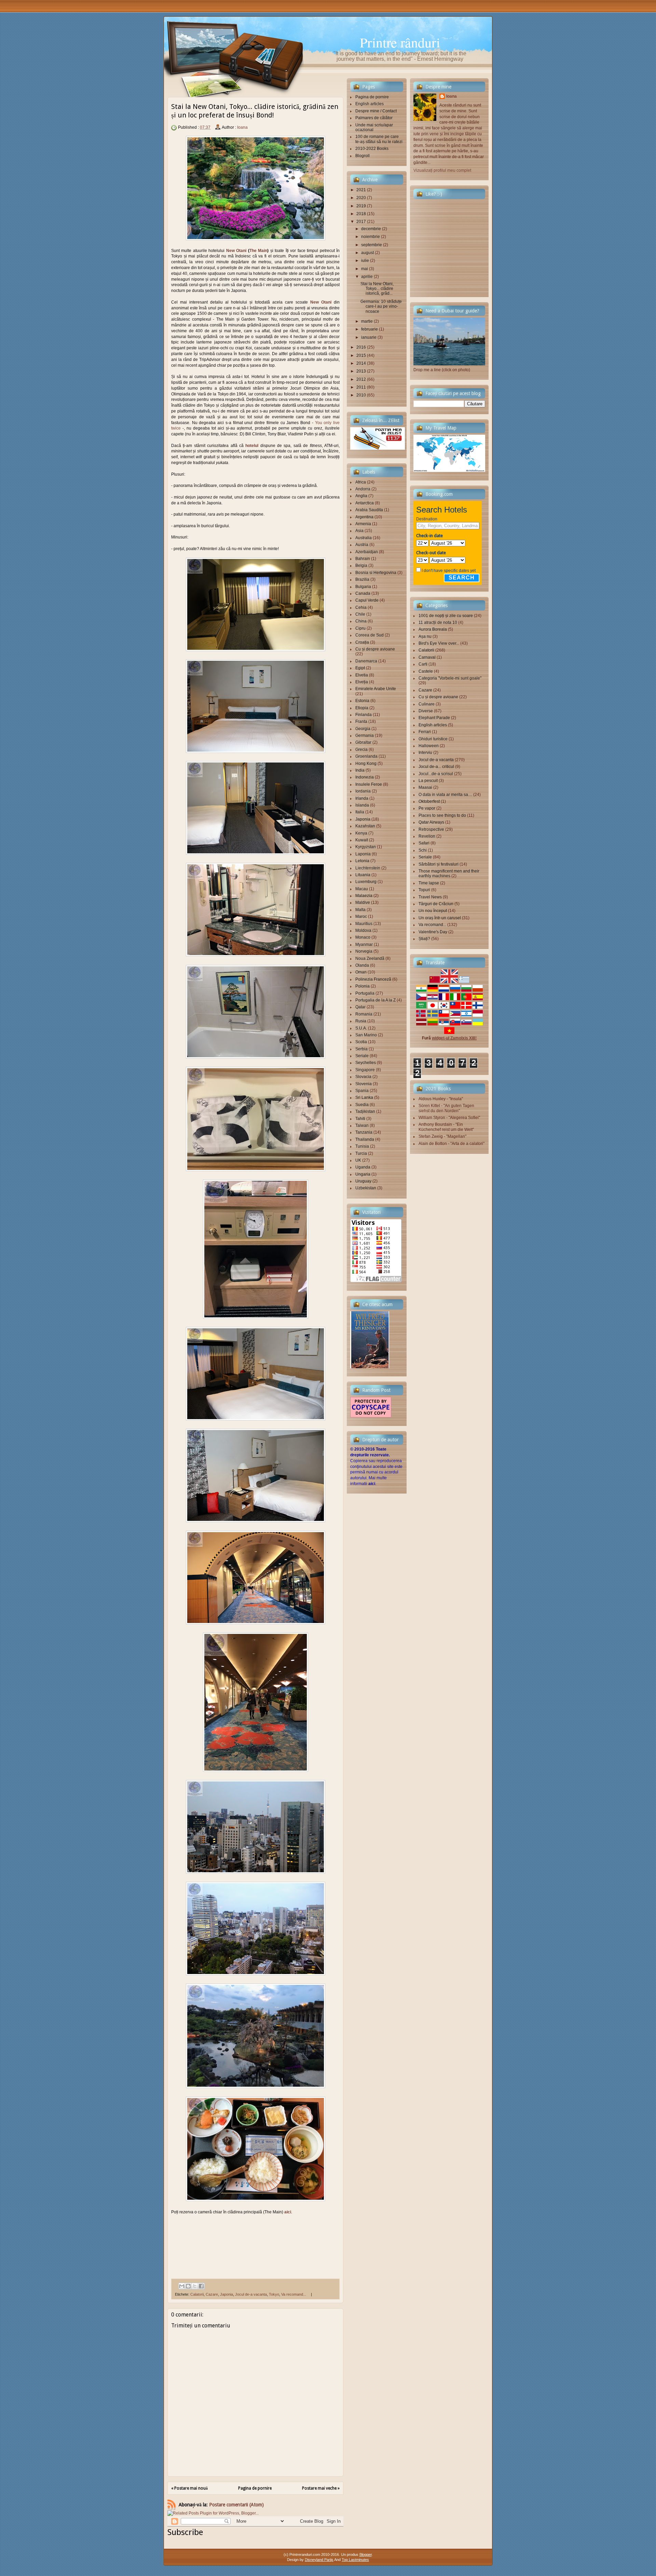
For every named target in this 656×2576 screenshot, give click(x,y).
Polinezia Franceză (373, 979)
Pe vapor (427, 808)
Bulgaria (363, 587)
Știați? (424, 939)
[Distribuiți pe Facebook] (201, 2286)
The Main (258, 251)
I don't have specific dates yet (449, 571)
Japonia (227, 2294)
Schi (423, 850)
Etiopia (362, 708)
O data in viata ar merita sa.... (445, 795)
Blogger (366, 2554)
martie (367, 321)
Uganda (363, 1167)
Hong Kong (366, 764)
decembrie (371, 229)
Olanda (362, 965)
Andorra (363, 489)
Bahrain (363, 559)
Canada (363, 593)
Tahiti (360, 1119)
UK (358, 1160)
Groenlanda (366, 756)
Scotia (361, 1042)
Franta (361, 722)
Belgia (361, 565)
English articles (370, 104)
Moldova (363, 930)
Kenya (361, 833)
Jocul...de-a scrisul (436, 774)
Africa (361, 482)
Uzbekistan (366, 1188)
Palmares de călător (374, 118)
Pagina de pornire (255, 2488)
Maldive (363, 902)
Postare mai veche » (321, 2488)
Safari (424, 843)
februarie (370, 329)
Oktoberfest (429, 801)
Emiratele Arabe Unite (376, 689)
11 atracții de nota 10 (438, 622)
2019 (361, 206)
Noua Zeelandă (370, 958)
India (360, 770)
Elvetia (362, 675)
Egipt (360, 668)
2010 (361, 395)
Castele (426, 671)
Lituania (363, 875)
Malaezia (364, 896)
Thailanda (365, 1139)
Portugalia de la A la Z (375, 1000)
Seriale (362, 1056)
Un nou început (433, 911)
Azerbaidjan (367, 552)
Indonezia (365, 777)
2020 (361, 198)
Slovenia (364, 1084)
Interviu (425, 753)
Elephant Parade (434, 718)
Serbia (361, 1049)
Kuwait (362, 840)
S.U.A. (361, 1028)
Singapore (365, 1070)
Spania (362, 1091)
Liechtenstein (368, 868)
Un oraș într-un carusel (440, 918)
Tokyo (274, 2294)
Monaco (363, 937)
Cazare (212, 2294)
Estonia (362, 701)
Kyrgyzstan (366, 847)
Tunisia (362, 1146)
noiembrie (371, 237)
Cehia (361, 607)
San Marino (366, 1035)
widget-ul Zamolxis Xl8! (454, 1038)
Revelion (427, 836)
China (361, 621)
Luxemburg (366, 882)
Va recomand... (294, 2294)
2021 (361, 190)
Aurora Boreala (433, 629)
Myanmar (364, 944)
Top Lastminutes (355, 2560)
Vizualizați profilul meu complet (442, 170)
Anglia (361, 496)
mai (365, 269)
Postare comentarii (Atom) (236, 2505)
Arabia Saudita (369, 510)
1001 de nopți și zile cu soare (446, 616)
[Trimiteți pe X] (195, 2286)
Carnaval (427, 657)
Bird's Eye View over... (439, 643)
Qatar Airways (431, 822)
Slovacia (363, 1077)
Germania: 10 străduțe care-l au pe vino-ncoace (381, 306)
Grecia (361, 750)
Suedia (362, 1105)
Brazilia (362, 579)
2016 (361, 347)
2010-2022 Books (372, 149)
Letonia (362, 861)
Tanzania (364, 1132)
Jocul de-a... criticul (436, 767)
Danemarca (366, 661)
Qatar (360, 1007)
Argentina (364, 517)
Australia (364, 538)
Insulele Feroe (369, 784)
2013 (361, 371)
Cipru (360, 628)
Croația (362, 642)
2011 (361, 387)
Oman (361, 972)
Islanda (362, 805)
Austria (362, 545)
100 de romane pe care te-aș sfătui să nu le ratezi (379, 139)
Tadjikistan (365, 1111)
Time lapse (429, 883)
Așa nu (425, 636)
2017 (361, 222)
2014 (361, 363)
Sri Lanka (364, 1097)
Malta (360, 910)
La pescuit (428, 781)
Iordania (363, 791)
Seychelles (366, 1063)
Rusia (361, 1021)
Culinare (427, 704)
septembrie (372, 245)
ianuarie (369, 337)
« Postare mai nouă (189, 2488)
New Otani (236, 251)
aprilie (367, 277)
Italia (360, 812)
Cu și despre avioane (375, 649)
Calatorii (197, 2294)
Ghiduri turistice (433, 739)
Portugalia (365, 993)
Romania (364, 1014)
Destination (427, 519)
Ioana (242, 127)
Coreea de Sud (370, 635)
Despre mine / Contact (376, 111)
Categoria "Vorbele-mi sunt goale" (450, 678)
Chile (360, 614)
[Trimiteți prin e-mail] (182, 2286)
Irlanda (362, 798)
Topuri (424, 890)
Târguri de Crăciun (436, 904)
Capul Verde (367, 600)
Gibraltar (363, 742)
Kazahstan (365, 826)
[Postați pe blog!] (188, 2286)
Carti (423, 664)
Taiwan (362, 1125)
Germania (365, 736)
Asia (359, 531)
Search (462, 578)
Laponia (363, 854)
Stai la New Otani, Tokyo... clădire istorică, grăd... (377, 289)
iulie (365, 261)
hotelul (252, 446)
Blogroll (363, 156)
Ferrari (425, 732)
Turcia (361, 1153)
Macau (362, 889)
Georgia (363, 729)
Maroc (361, 916)
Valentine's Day (433, 932)
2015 (361, 355)
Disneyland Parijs (319, 2560)
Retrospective (431, 829)
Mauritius (364, 924)
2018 (361, 214)
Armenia (363, 524)
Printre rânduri (400, 42)
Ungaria (363, 1174)
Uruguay (363, 1181)
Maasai (425, 787)
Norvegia (364, 951)
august (367, 253)
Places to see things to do (442, 815)
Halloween (429, 746)
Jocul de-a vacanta (251, 2294)
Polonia (363, 986)
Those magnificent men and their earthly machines (449, 873)
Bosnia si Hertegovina (376, 573)
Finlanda (364, 715)
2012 (361, 379)
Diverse (426, 711)
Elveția (362, 682)
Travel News (430, 897)
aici (372, 1484)
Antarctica (365, 503)
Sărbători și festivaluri (439, 864)
